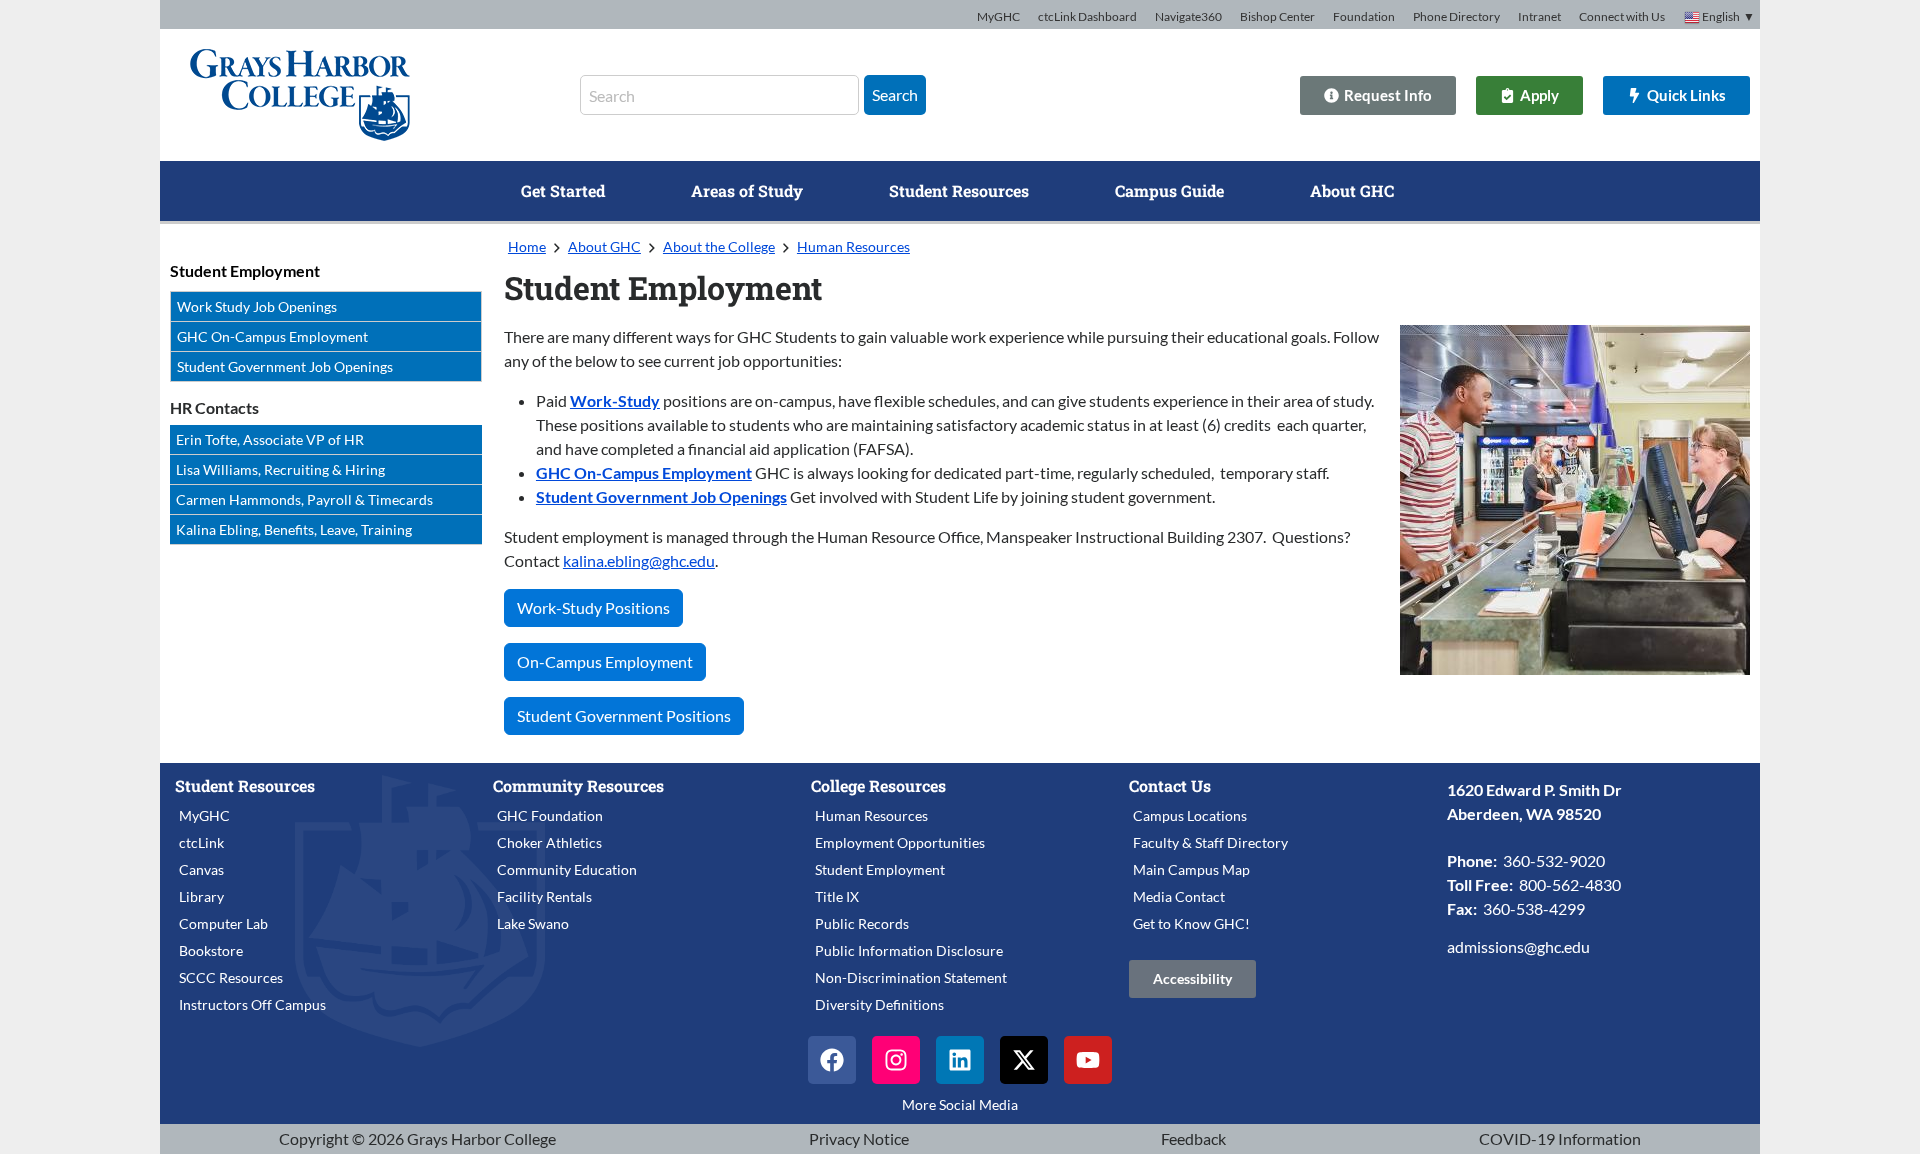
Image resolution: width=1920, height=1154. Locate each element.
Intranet (1539, 16)
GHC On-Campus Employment (272, 336)
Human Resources (853, 246)
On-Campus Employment (605, 661)
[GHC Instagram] (896, 1060)
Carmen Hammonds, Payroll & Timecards (304, 499)
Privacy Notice (859, 1138)
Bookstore (211, 950)
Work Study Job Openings (257, 306)
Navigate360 (1188, 16)
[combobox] (719, 95)
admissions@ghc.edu (1518, 946)
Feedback (1193, 1138)
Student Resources (959, 190)
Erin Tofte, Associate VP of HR (270, 439)
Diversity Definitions (879, 1004)
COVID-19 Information (1560, 1138)
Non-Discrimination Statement (911, 977)
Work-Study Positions (593, 607)
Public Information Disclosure (909, 950)
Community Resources (578, 785)
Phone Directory (1456, 16)
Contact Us (1170, 785)
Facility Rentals (544, 896)
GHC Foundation (550, 815)
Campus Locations (1190, 815)
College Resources (878, 785)
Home (527, 246)
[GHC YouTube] (1088, 1060)
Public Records (862, 923)
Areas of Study (747, 190)
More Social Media (960, 1104)
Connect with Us (1622, 16)
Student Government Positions (624, 715)
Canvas (201, 869)
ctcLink (201, 842)
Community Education (567, 869)
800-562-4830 (1570, 884)
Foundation (1364, 16)
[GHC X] (1024, 1060)
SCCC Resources (231, 977)
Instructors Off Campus (252, 1004)
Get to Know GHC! (1191, 923)
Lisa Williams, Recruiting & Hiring (280, 469)
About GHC (1352, 190)
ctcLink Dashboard (1087, 16)
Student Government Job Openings (285, 366)
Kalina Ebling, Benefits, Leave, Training (294, 529)
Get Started (563, 190)
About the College (719, 246)
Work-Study (615, 400)
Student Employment (245, 270)
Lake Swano (533, 923)
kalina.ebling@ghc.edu (639, 560)
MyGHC (998, 16)
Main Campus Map (1191, 869)
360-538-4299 (1534, 908)
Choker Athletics (549, 842)
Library (201, 896)
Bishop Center (1277, 16)
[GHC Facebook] (832, 1060)
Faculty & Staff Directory (1210, 842)
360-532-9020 (1554, 860)
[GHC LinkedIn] (960, 1060)
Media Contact (1179, 896)
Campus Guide (1169, 190)
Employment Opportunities (900, 842)
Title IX (837, 896)
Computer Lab (223, 923)
